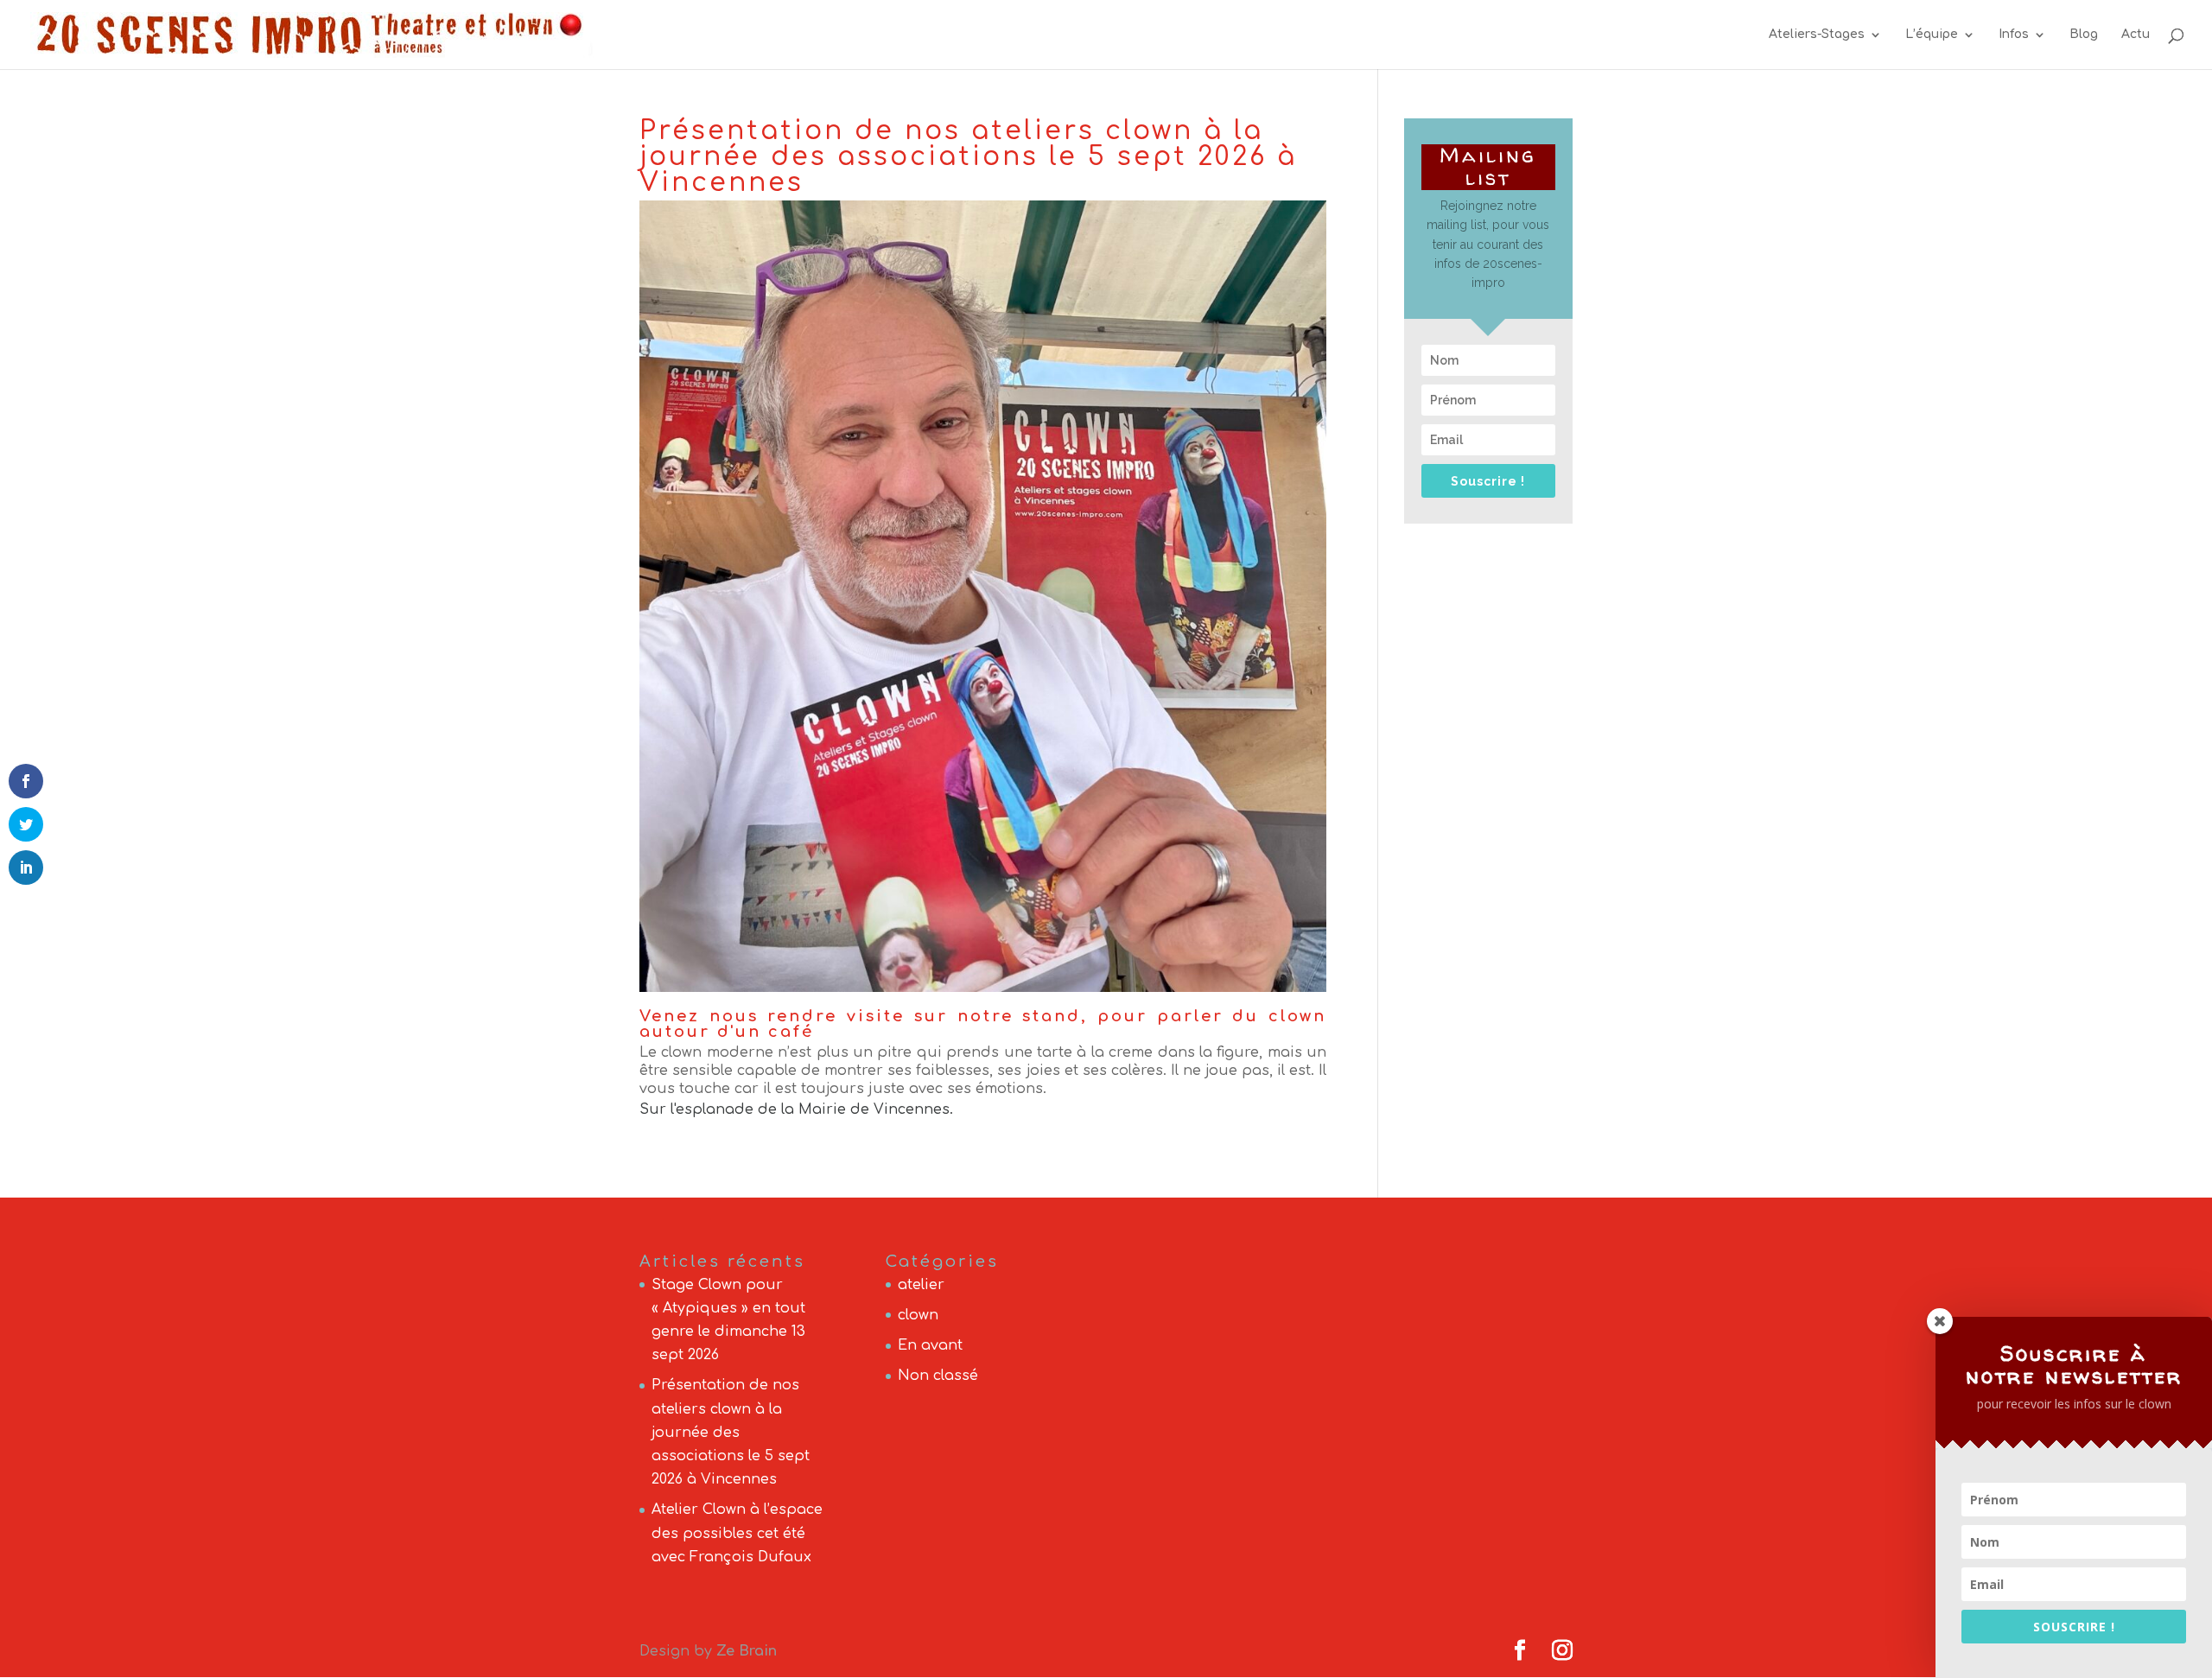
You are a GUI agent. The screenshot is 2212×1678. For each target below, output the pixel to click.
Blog (2084, 35)
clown (918, 1315)
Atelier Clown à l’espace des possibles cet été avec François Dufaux (737, 1533)
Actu (2136, 35)
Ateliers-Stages (1817, 35)
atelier (921, 1285)
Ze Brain (747, 1651)
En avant (930, 1345)
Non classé (938, 1376)
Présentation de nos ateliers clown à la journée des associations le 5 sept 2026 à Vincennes (731, 1432)
